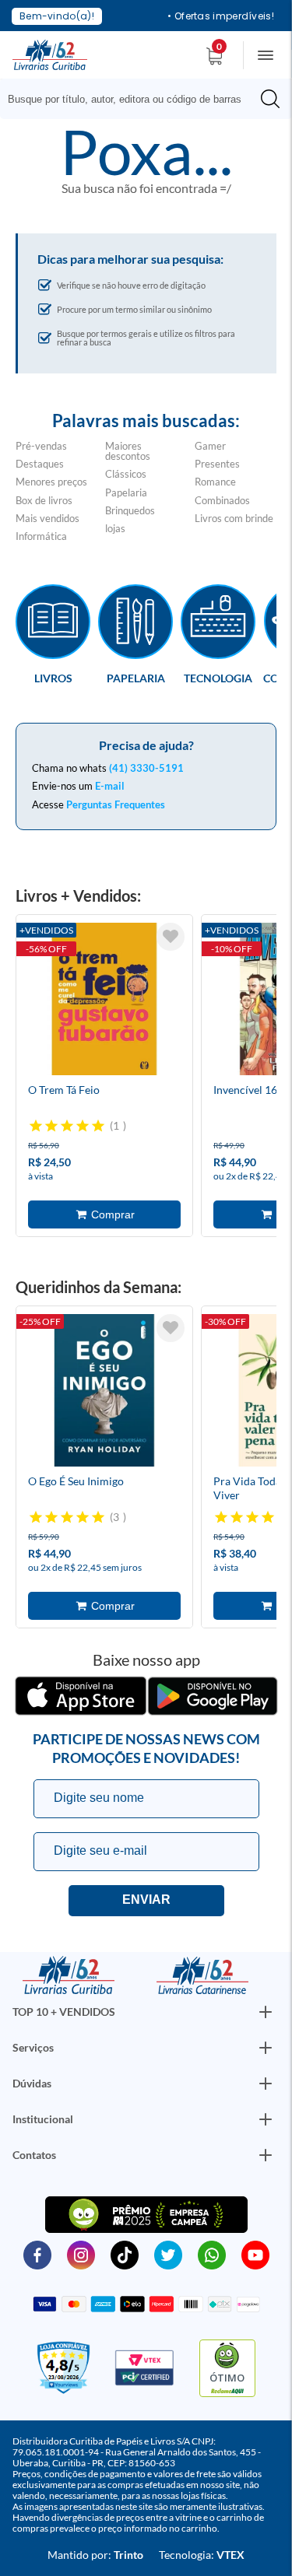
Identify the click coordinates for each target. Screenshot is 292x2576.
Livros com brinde (234, 518)
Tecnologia (218, 678)
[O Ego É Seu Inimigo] (104, 1393)
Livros (53, 678)
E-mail (110, 786)
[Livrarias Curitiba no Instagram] (81, 2254)
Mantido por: (95, 2555)
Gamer (210, 446)
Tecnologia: (202, 2555)
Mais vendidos (47, 518)
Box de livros (44, 500)
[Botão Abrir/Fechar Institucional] (266, 2012)
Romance (215, 482)
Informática (41, 536)
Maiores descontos (128, 451)
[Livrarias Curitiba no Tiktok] (125, 2254)
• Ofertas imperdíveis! (221, 16)
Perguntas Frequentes (116, 804)
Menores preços (51, 482)
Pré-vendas (41, 446)
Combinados (222, 500)
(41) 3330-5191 (146, 768)
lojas (115, 528)
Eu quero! (146, 1901)
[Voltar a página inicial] (50, 54)
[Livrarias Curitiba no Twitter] (168, 2254)
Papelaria (126, 492)
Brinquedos (130, 510)
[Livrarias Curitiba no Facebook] (37, 2254)
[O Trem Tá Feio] (104, 1001)
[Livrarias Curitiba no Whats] (212, 2254)
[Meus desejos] (171, 937)
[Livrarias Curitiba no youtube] (255, 2254)
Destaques (40, 464)
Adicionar (104, 1214)
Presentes (217, 464)
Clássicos (126, 474)
